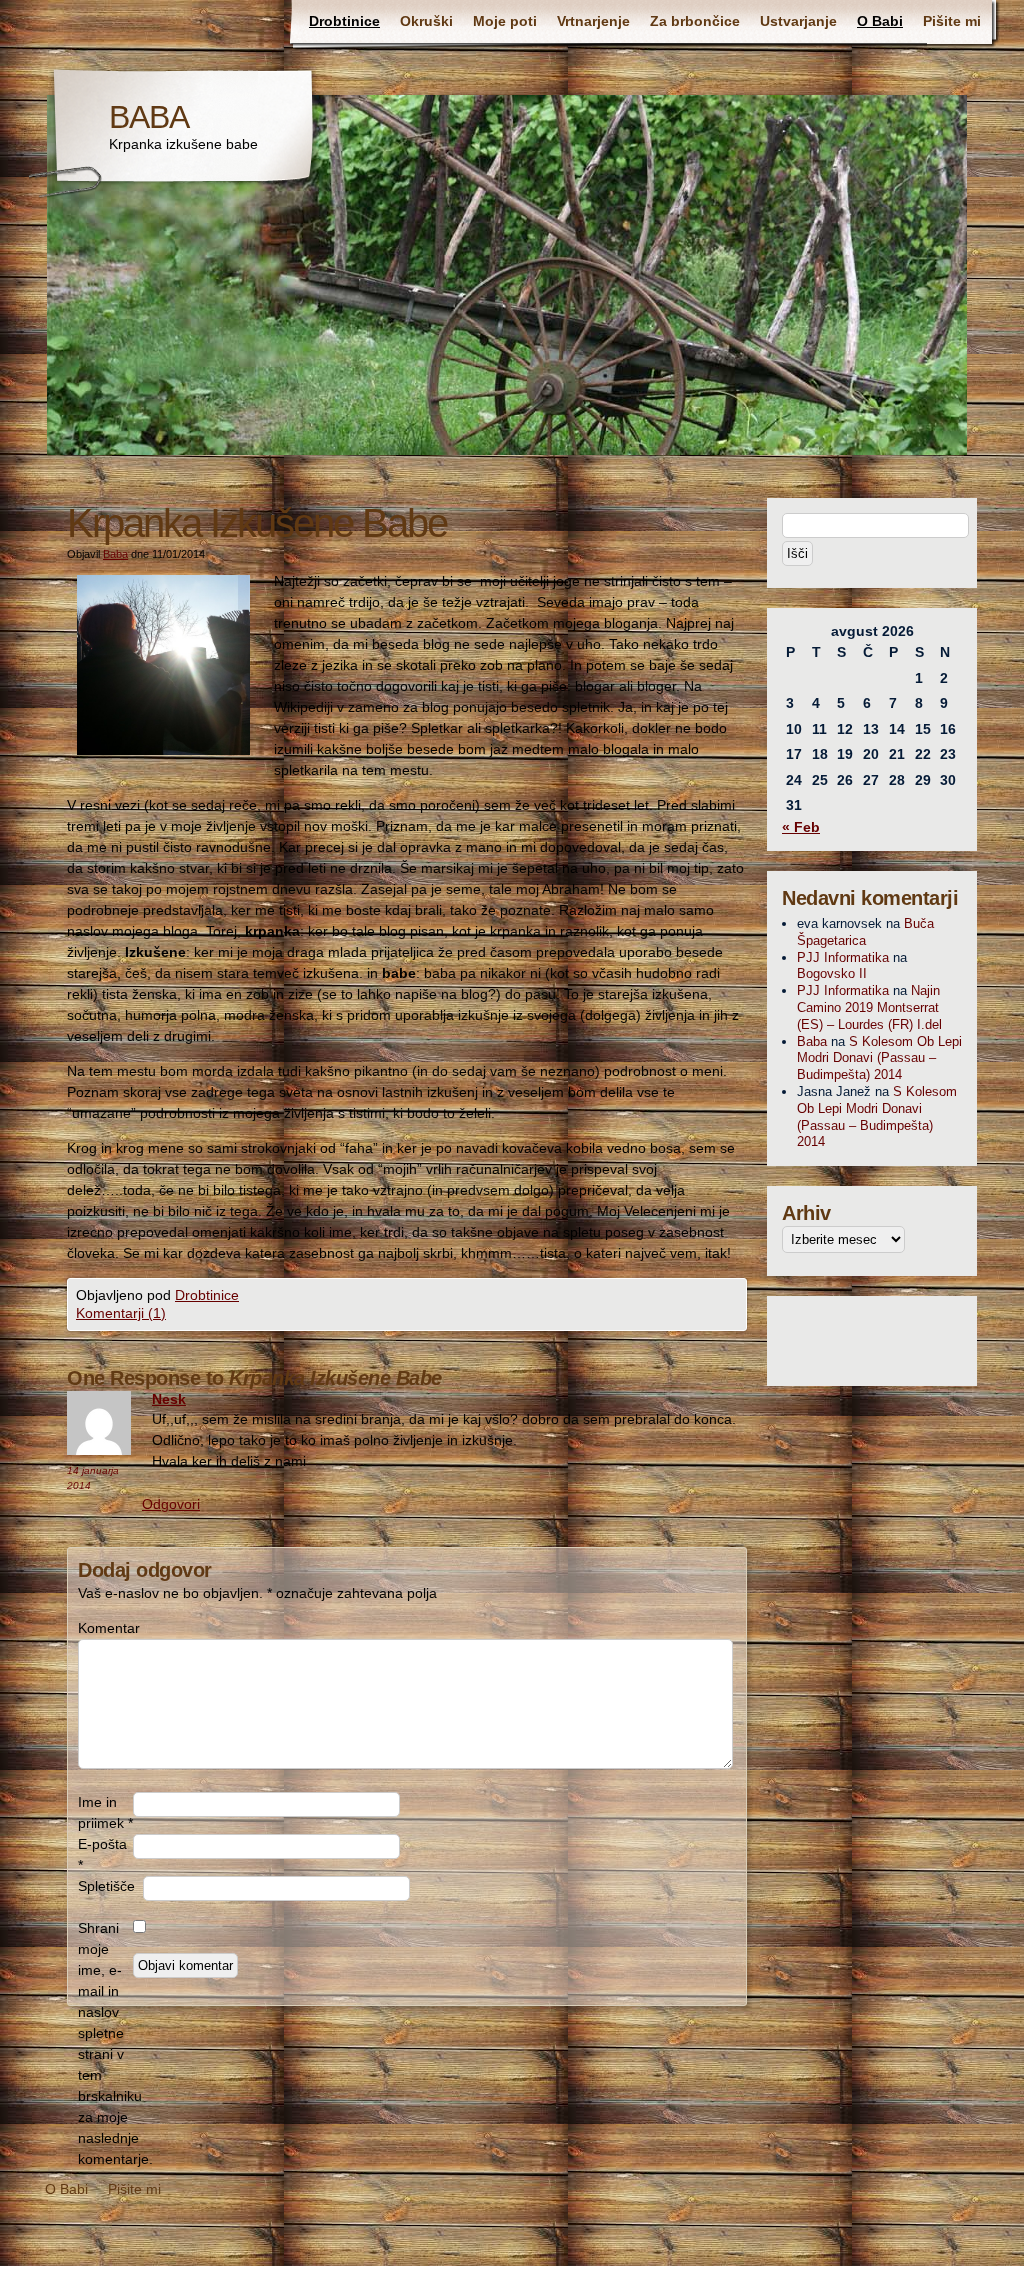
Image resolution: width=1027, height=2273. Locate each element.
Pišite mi (952, 21)
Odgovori (171, 1504)
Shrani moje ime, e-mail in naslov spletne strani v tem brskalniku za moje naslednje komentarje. (105, 2043)
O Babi (880, 21)
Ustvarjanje (798, 21)
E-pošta (102, 1854)
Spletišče (106, 1886)
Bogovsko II (832, 973)
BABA (149, 117)
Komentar (105, 1628)
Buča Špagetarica (865, 932)
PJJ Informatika (843, 957)
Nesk (169, 1399)
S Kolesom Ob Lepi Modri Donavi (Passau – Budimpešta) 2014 (879, 1058)
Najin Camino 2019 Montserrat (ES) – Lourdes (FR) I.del (869, 1007)
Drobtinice (344, 21)
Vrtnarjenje (593, 21)
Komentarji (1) (121, 1313)
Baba (115, 554)
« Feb (801, 827)
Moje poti (505, 21)
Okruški (426, 21)
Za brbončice (695, 21)
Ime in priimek (105, 1812)
